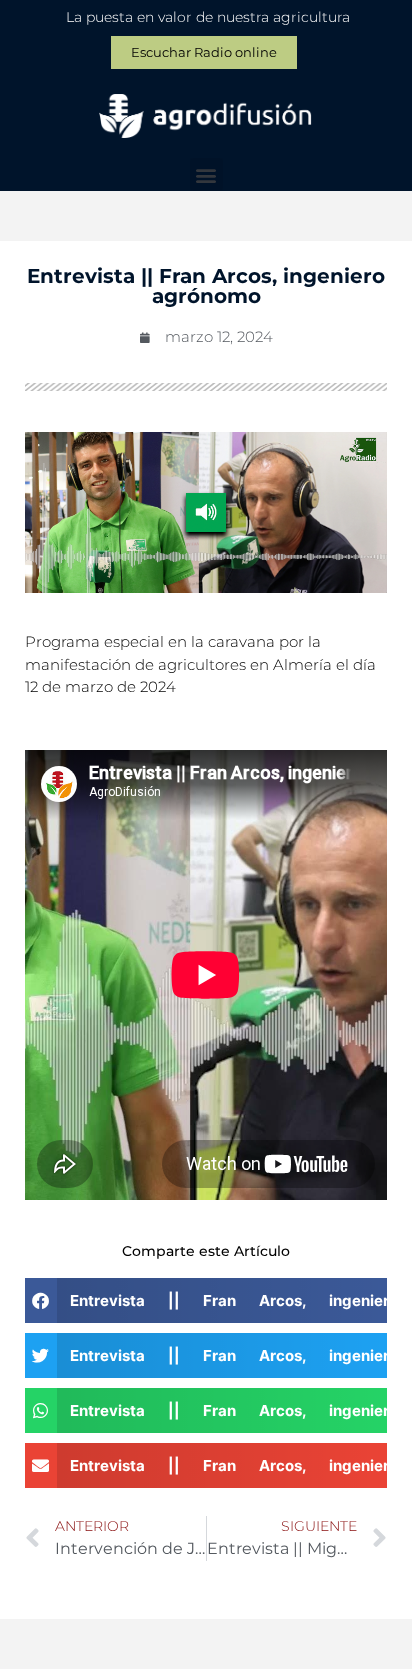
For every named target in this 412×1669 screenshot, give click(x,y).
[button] (206, 174)
